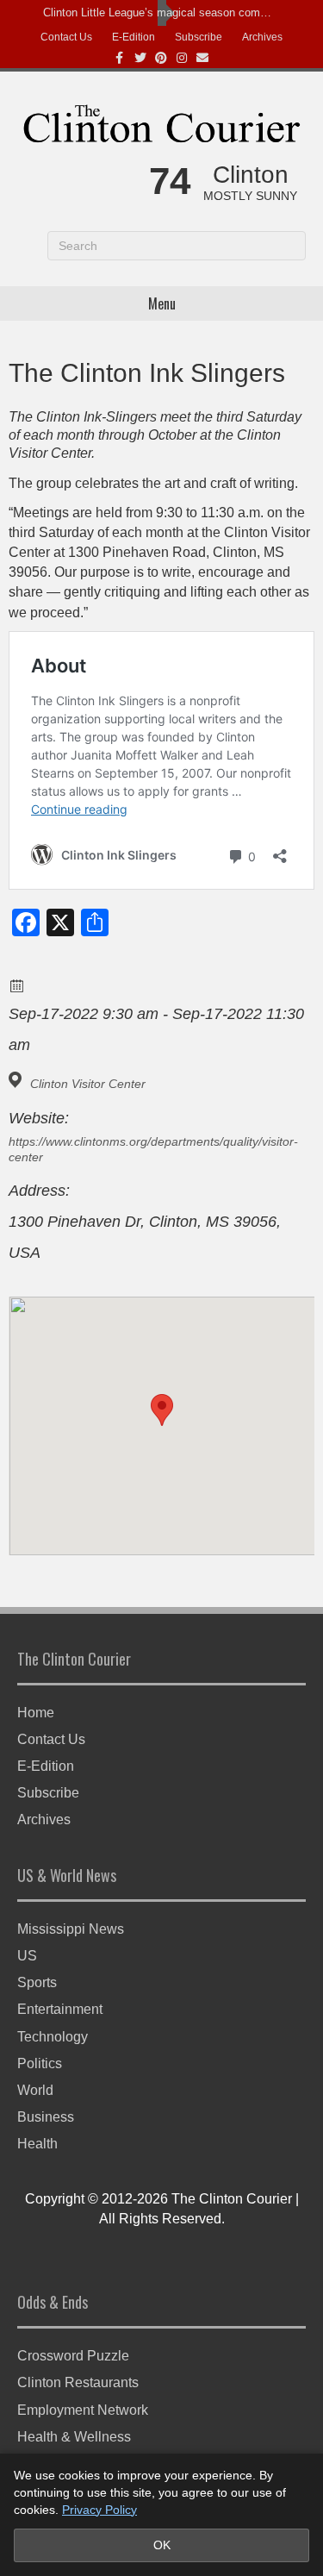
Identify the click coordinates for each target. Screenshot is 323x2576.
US (27, 1956)
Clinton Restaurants (78, 2382)
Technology (53, 2037)
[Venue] (18, 1080)
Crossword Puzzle (73, 2356)
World (35, 2090)
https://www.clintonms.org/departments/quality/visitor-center (153, 1149)
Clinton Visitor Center (88, 1084)
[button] (162, 1410)
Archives (262, 37)
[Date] (18, 985)
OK (162, 2545)
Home (36, 1713)
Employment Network (83, 2410)
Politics (40, 2063)
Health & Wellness (74, 2437)
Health (37, 2144)
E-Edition (134, 37)
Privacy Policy (99, 2510)
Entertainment (60, 2009)
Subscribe (199, 37)
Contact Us (66, 37)
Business (46, 2117)
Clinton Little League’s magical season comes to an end (157, 13)
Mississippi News (71, 1929)
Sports (37, 1982)
